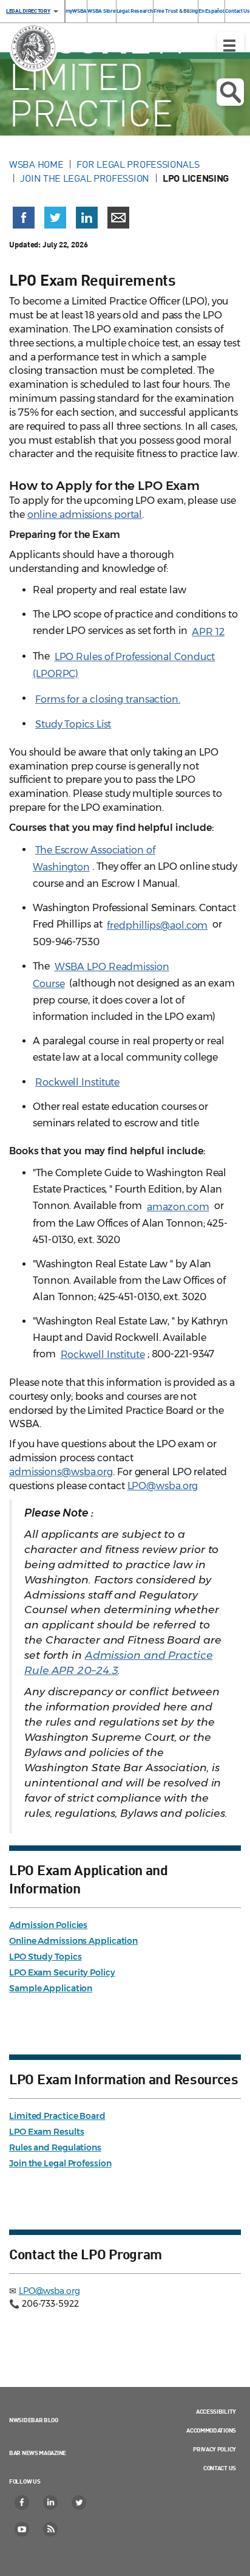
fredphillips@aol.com (157, 925)
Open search (230, 92)
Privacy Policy (215, 2449)
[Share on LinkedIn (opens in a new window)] (87, 218)
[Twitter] (79, 2502)
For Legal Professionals (138, 164)
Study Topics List (73, 724)
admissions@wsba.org (61, 1472)
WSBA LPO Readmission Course (101, 975)
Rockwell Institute (77, 1082)
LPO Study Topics (45, 1957)
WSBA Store (101, 11)
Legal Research (135, 11)
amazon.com (178, 1207)
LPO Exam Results (46, 2132)
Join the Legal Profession (85, 178)
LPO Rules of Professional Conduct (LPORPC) (124, 665)
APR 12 (208, 632)
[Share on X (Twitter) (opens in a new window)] (55, 218)
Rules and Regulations (55, 2147)
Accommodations (211, 2430)
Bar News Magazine (38, 2453)
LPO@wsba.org (163, 1486)
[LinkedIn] (51, 2502)
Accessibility (216, 2411)
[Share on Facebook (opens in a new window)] (24, 218)
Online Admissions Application (73, 1941)
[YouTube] (22, 2529)
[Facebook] (22, 2502)
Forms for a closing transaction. (108, 699)
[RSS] (51, 2529)
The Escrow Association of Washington (94, 859)
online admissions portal (85, 515)
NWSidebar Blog (34, 2420)
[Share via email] (118, 218)
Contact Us (238, 11)
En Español (211, 11)
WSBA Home (36, 164)
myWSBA (76, 11)
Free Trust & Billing (176, 11)
